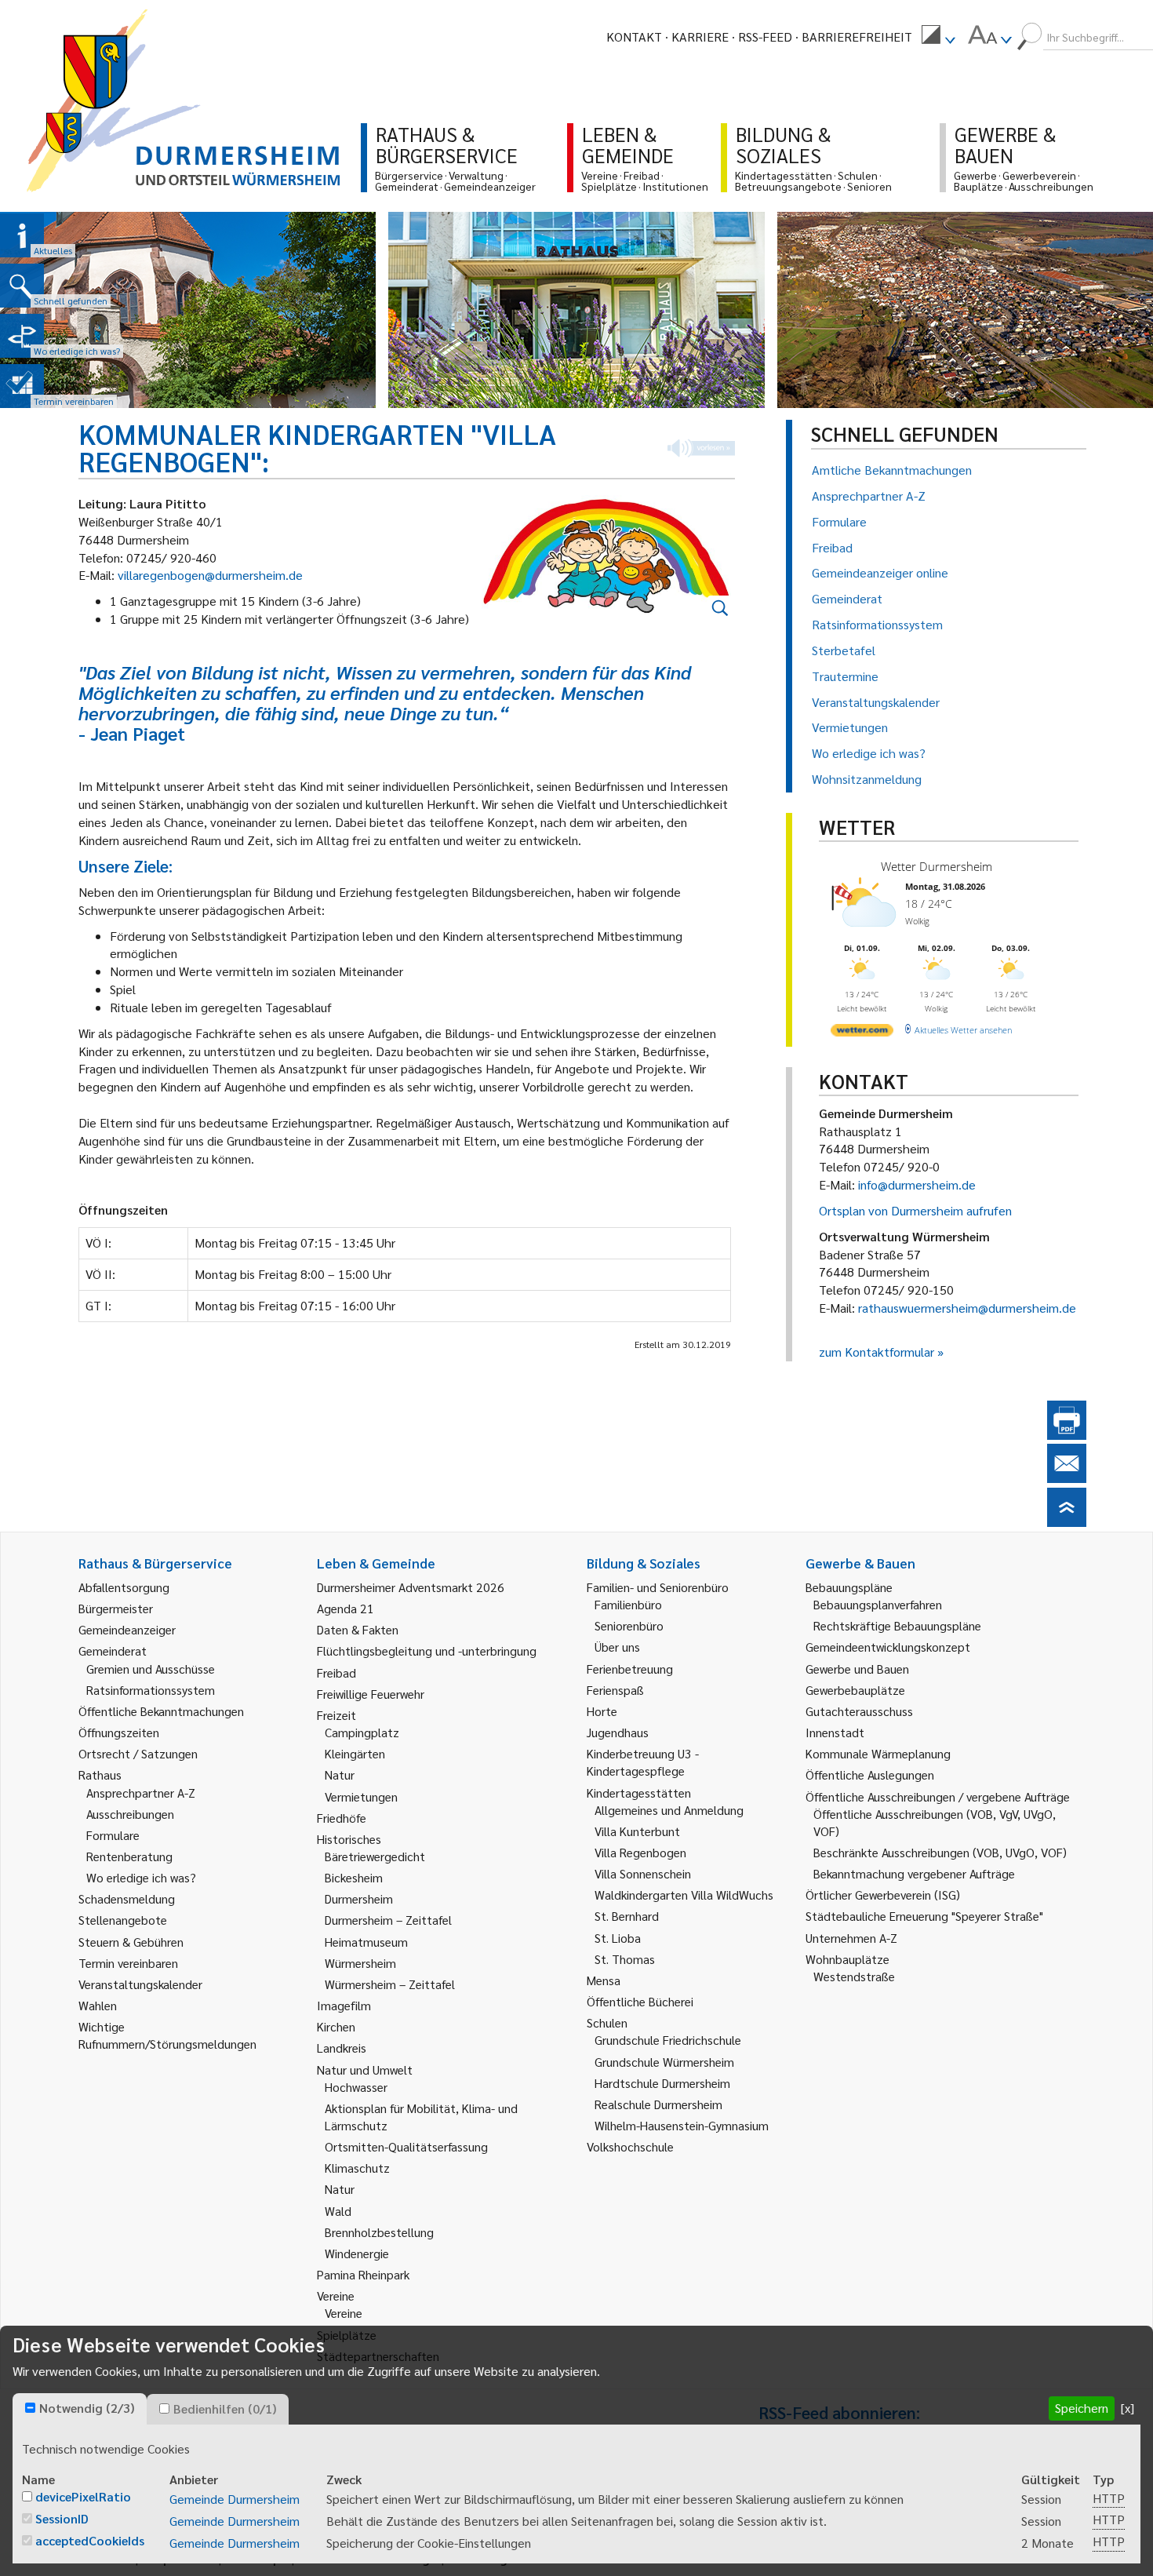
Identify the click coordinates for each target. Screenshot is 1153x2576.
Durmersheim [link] (359, 1898)
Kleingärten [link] (355, 1753)
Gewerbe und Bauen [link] (857, 1669)
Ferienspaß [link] (615, 1690)
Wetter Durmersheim (937, 866)
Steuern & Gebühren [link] (131, 1942)
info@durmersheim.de (917, 1184)
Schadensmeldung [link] (127, 1898)
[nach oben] (1067, 1522)
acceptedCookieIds (90, 2540)
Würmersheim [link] (360, 1963)
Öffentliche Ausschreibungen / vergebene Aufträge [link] (938, 1796)
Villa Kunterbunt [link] (637, 1831)
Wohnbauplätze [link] (847, 1959)
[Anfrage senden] (1067, 1478)
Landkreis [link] (342, 2048)
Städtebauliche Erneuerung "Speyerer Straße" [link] (924, 1916)
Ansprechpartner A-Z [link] (141, 1793)
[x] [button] (1128, 2408)
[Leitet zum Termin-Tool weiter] (22, 386)
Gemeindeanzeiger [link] (127, 1629)
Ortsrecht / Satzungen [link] (138, 1753)
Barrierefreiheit (857, 36)
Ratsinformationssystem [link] (151, 1690)
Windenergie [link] (357, 2253)
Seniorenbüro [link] (629, 1625)
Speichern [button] (1082, 2408)
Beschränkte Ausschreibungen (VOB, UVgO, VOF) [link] (940, 1852)
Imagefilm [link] (344, 2005)
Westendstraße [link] (854, 1976)
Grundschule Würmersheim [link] (664, 2062)
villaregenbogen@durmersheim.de (210, 575)
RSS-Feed (765, 36)
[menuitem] (938, 37)
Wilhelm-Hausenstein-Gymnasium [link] (682, 2125)
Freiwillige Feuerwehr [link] (371, 1694)
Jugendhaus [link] (618, 1732)
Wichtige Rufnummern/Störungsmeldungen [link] (167, 2035)
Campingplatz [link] (362, 1732)
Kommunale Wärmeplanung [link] (878, 1753)
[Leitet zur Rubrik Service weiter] (22, 336)
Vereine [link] (344, 2313)
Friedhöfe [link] (342, 1818)
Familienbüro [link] (628, 1604)
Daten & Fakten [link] (358, 1629)
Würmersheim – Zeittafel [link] (390, 1984)
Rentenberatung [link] (129, 1856)
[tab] (80, 2409)
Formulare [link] (113, 1835)
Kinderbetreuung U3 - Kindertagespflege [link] (643, 1762)
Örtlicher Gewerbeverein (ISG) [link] (883, 1895)
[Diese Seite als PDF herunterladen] (1067, 1435)
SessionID (62, 2518)
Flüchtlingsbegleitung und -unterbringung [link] (427, 1651)
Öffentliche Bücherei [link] (640, 2001)
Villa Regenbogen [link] (640, 1852)
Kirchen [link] (336, 2026)
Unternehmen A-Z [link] (851, 1938)
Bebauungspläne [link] (849, 1587)
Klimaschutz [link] (357, 2168)
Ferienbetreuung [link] (630, 1669)
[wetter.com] (862, 1033)
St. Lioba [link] (618, 1938)
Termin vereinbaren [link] (128, 1963)
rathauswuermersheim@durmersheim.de (967, 1308)
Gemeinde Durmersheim (235, 2499)
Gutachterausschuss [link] (859, 1711)
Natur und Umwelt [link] (365, 2070)
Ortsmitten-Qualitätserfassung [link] (406, 2146)
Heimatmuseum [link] (366, 1942)
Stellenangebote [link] (123, 1920)
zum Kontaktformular (877, 1352)
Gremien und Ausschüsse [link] (151, 1669)
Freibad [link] (336, 1672)
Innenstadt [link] (835, 1732)
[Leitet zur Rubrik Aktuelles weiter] (22, 235)
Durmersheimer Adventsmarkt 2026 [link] (411, 1587)
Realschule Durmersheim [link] (658, 2104)
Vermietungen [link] (361, 1796)
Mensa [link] (604, 1980)
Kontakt (634, 36)
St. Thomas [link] (625, 1959)
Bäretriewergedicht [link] (375, 1856)
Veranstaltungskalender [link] (140, 1984)
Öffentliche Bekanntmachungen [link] (161, 1711)
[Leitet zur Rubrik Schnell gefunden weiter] (22, 286)
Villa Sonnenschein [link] (643, 1873)
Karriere (700, 36)
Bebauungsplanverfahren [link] (878, 1604)
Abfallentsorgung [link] (124, 1587)
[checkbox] (30, 2408)
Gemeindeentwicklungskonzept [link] (888, 1647)
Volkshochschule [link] (630, 2146)
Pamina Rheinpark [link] (363, 2274)
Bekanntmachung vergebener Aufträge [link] (914, 1873)
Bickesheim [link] (354, 1877)
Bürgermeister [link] (116, 1608)
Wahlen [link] (98, 2005)
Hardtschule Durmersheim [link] (662, 2083)
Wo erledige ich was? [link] (141, 1877)
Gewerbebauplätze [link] (855, 1690)
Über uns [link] (617, 1647)
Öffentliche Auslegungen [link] (870, 1774)
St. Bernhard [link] (627, 1916)
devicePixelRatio (83, 2496)
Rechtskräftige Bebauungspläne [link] (897, 1625)
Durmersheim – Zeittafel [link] (388, 1920)
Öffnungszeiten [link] (119, 1732)
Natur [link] (340, 1774)
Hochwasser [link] (356, 2087)
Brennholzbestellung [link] (379, 2232)
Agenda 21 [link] (346, 1608)
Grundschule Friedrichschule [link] (668, 2040)
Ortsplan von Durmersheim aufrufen (915, 1210)
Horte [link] (602, 1711)
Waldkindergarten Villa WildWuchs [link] (684, 1895)
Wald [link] (338, 2211)
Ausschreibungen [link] (130, 1814)
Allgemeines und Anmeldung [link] (669, 1810)
